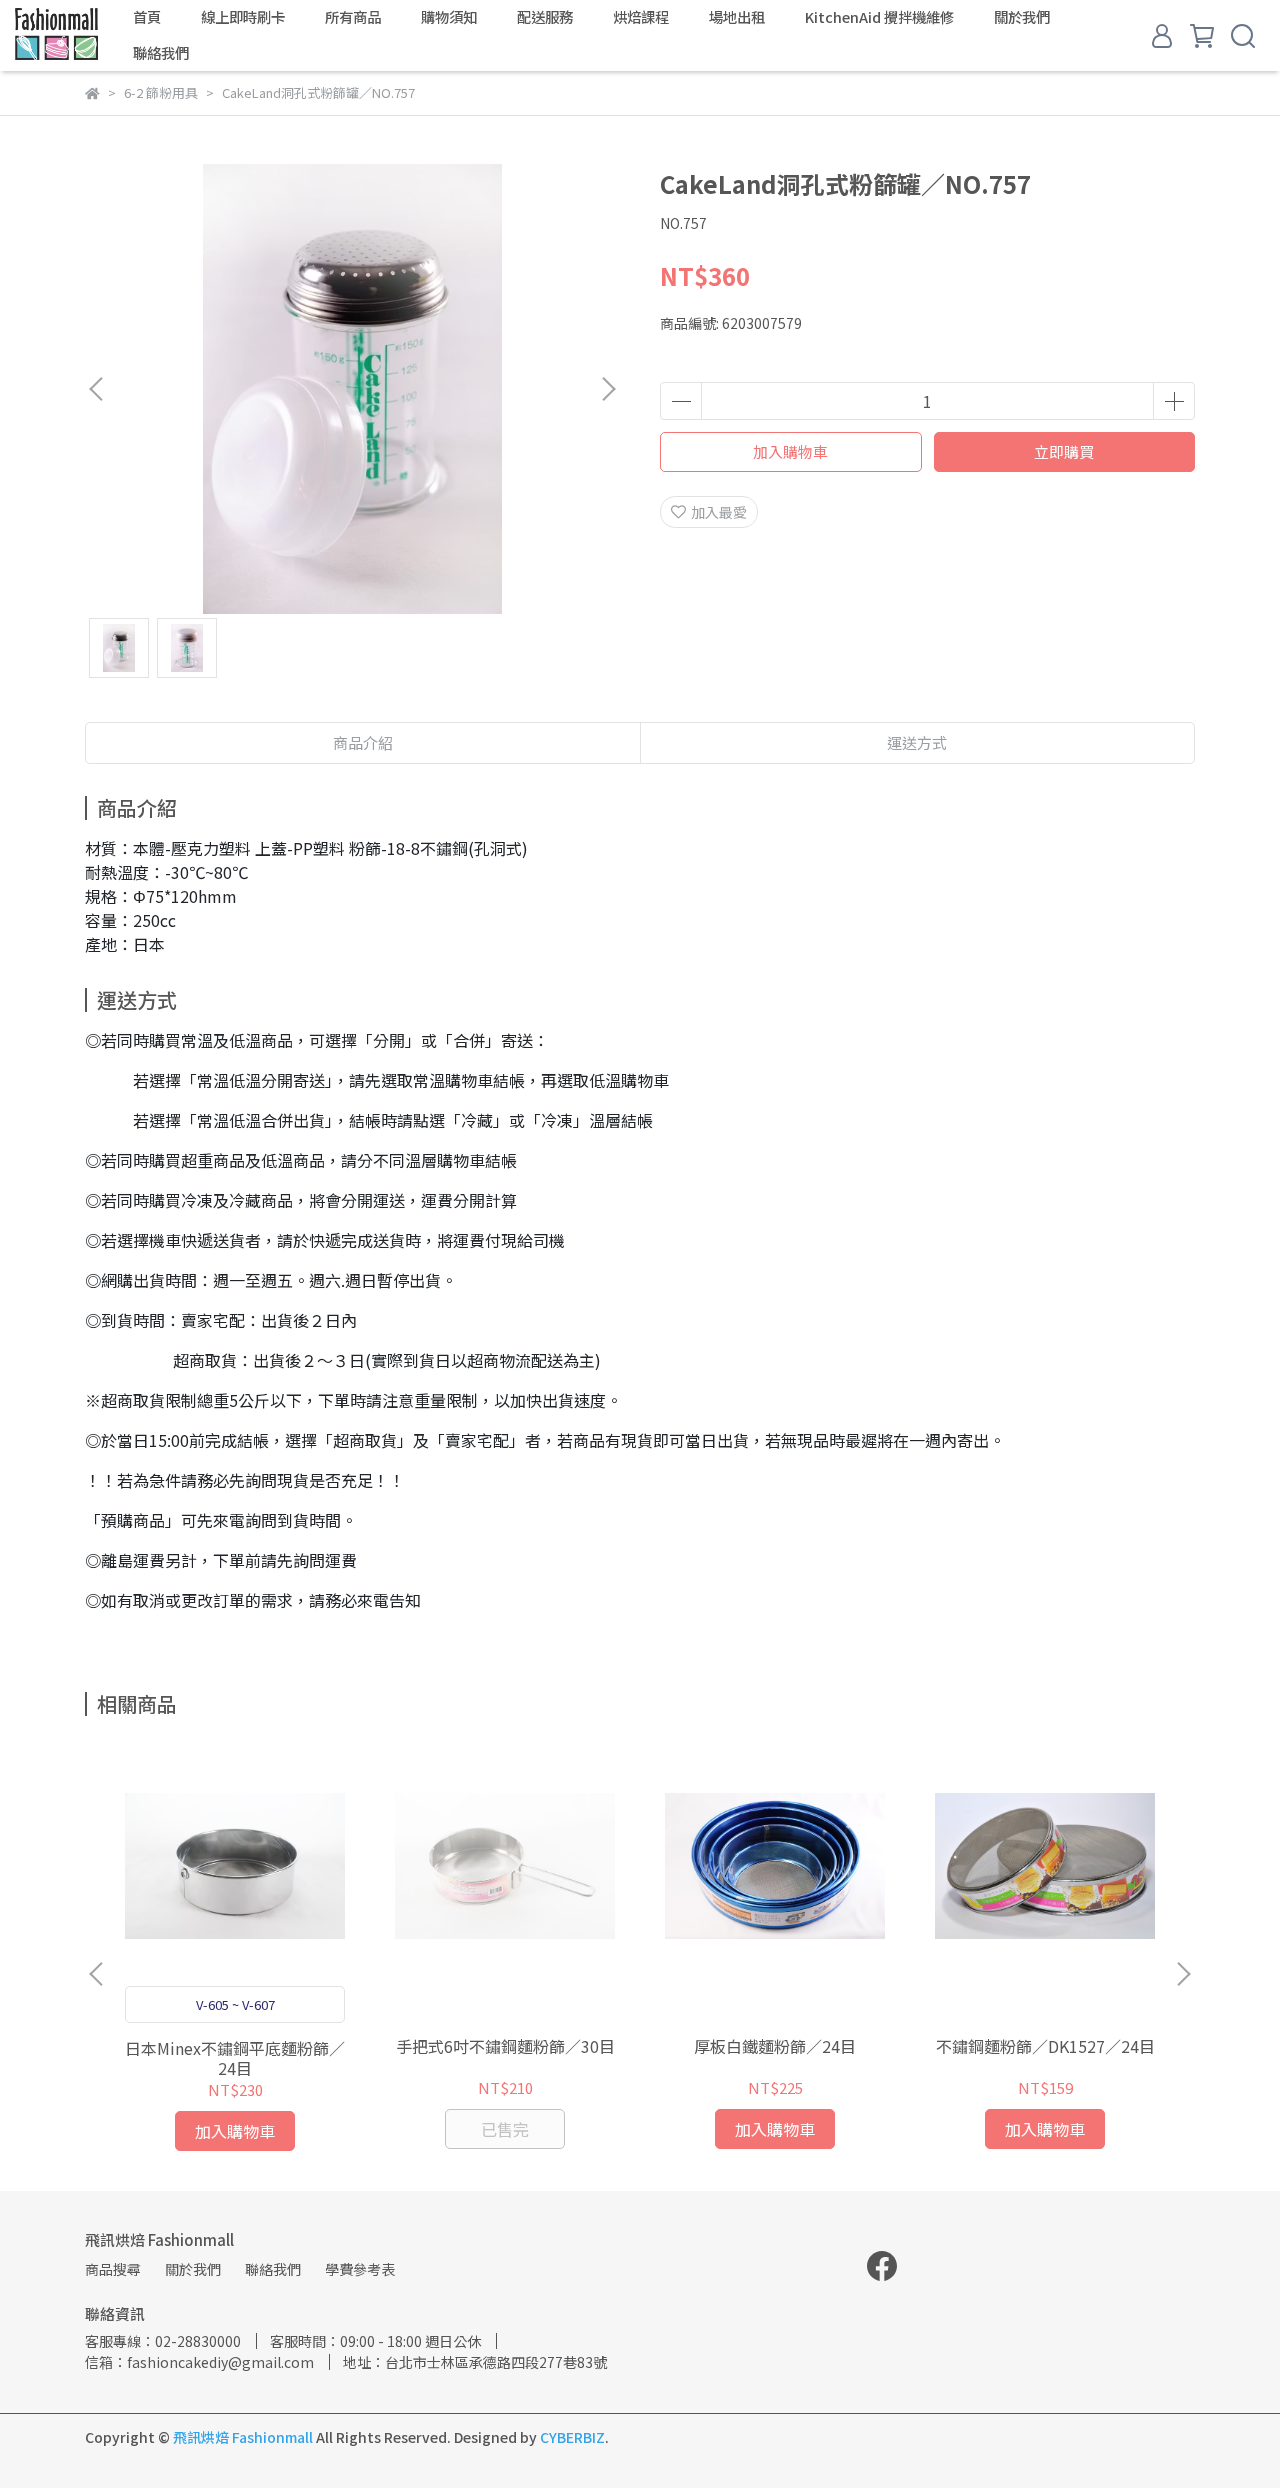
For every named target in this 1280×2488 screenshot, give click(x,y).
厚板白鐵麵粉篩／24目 (775, 2046)
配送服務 (545, 17)
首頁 (147, 17)
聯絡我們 (161, 53)
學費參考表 (360, 2269)
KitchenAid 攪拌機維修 (879, 17)
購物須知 (449, 17)
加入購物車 (790, 451)
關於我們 (1022, 17)
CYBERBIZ (572, 2437)
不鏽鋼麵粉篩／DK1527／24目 (1045, 2046)
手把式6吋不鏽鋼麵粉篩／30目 (505, 2046)
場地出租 (737, 17)
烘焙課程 (641, 17)
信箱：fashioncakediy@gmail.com (199, 2362)
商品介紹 (363, 742)
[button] (608, 389)
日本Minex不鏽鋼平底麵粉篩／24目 (235, 2058)
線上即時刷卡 (243, 17)
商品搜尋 (113, 2269)
